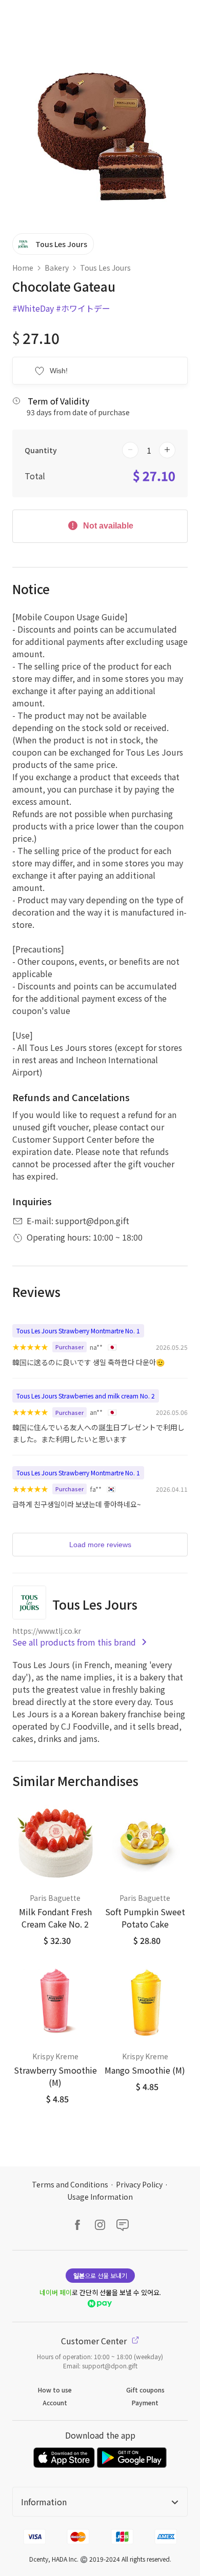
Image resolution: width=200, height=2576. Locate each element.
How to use (55, 2390)
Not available (107, 526)
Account (55, 2402)
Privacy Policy (139, 2184)
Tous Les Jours (105, 268)
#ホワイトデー (83, 308)
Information (44, 2502)
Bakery (57, 268)
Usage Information (100, 2197)
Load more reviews (100, 1545)
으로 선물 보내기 (100, 2275)
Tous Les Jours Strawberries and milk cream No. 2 (86, 1396)
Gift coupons (145, 2390)
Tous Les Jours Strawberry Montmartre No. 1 (78, 1331)
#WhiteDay (33, 308)
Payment (145, 2402)
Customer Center (95, 2341)
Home (23, 268)
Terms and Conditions (70, 2184)
